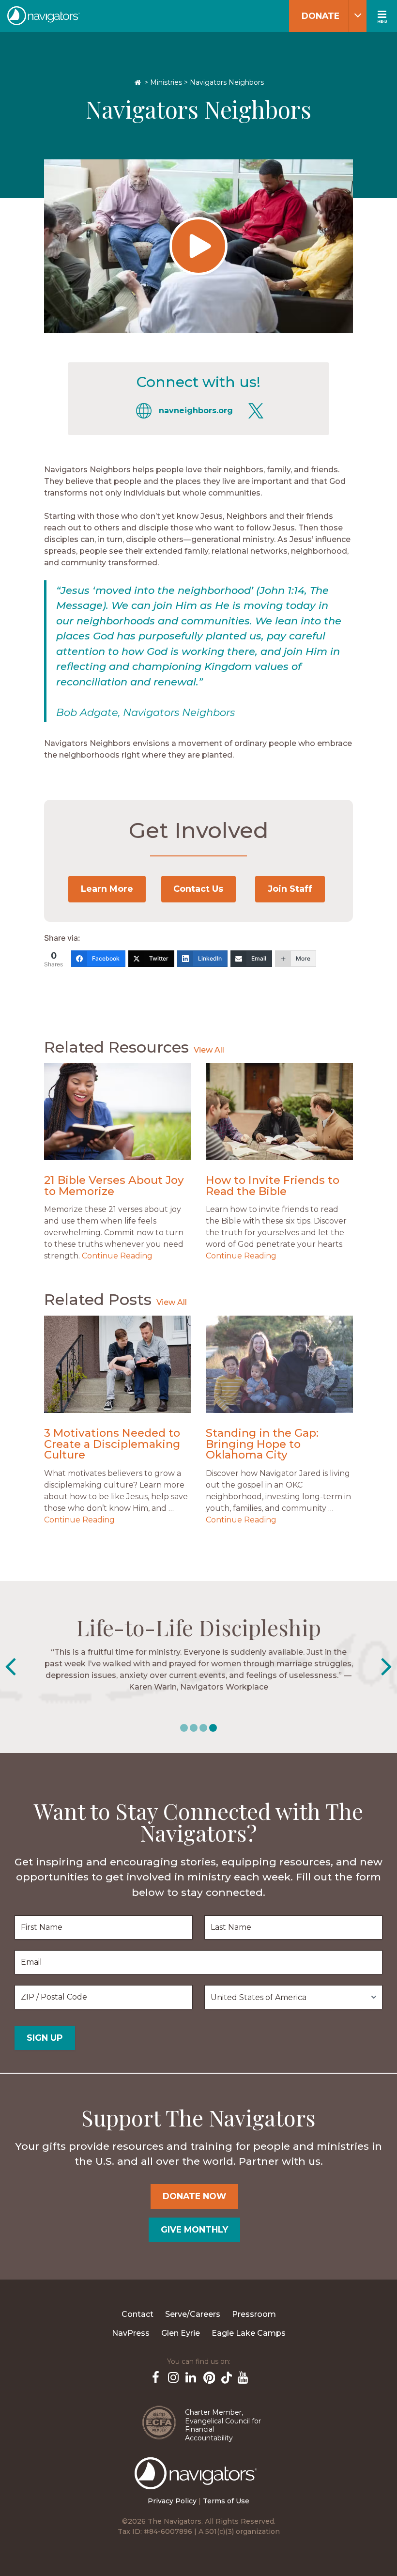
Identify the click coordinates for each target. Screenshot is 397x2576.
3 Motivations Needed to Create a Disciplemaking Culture (112, 1444)
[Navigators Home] (198, 2482)
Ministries (166, 82)
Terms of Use (226, 2501)
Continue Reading (117, 1256)
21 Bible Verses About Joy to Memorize (114, 1186)
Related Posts (98, 1299)
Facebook (155, 2376)
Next (387, 1667)
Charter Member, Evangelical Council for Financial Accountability (223, 2425)
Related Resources (116, 1047)
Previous (10, 1667)
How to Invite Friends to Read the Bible (273, 1186)
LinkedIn (190, 2376)
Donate (321, 16)
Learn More (107, 889)
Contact (137, 2314)
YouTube (242, 2376)
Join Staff (290, 889)
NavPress (131, 2333)
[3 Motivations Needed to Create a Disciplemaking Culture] (118, 1364)
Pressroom (254, 2314)
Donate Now (194, 2196)
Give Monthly (194, 2229)
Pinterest (207, 2376)
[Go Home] (138, 82)
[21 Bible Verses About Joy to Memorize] (118, 1112)
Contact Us (198, 889)
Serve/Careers (193, 2314)
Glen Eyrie (181, 2333)
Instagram (172, 2376)
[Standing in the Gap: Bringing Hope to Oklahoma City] (279, 1364)
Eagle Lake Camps (249, 2333)
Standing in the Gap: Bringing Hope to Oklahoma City (262, 1444)
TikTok (225, 2376)
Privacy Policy (172, 2501)
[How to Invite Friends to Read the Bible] (279, 1112)
